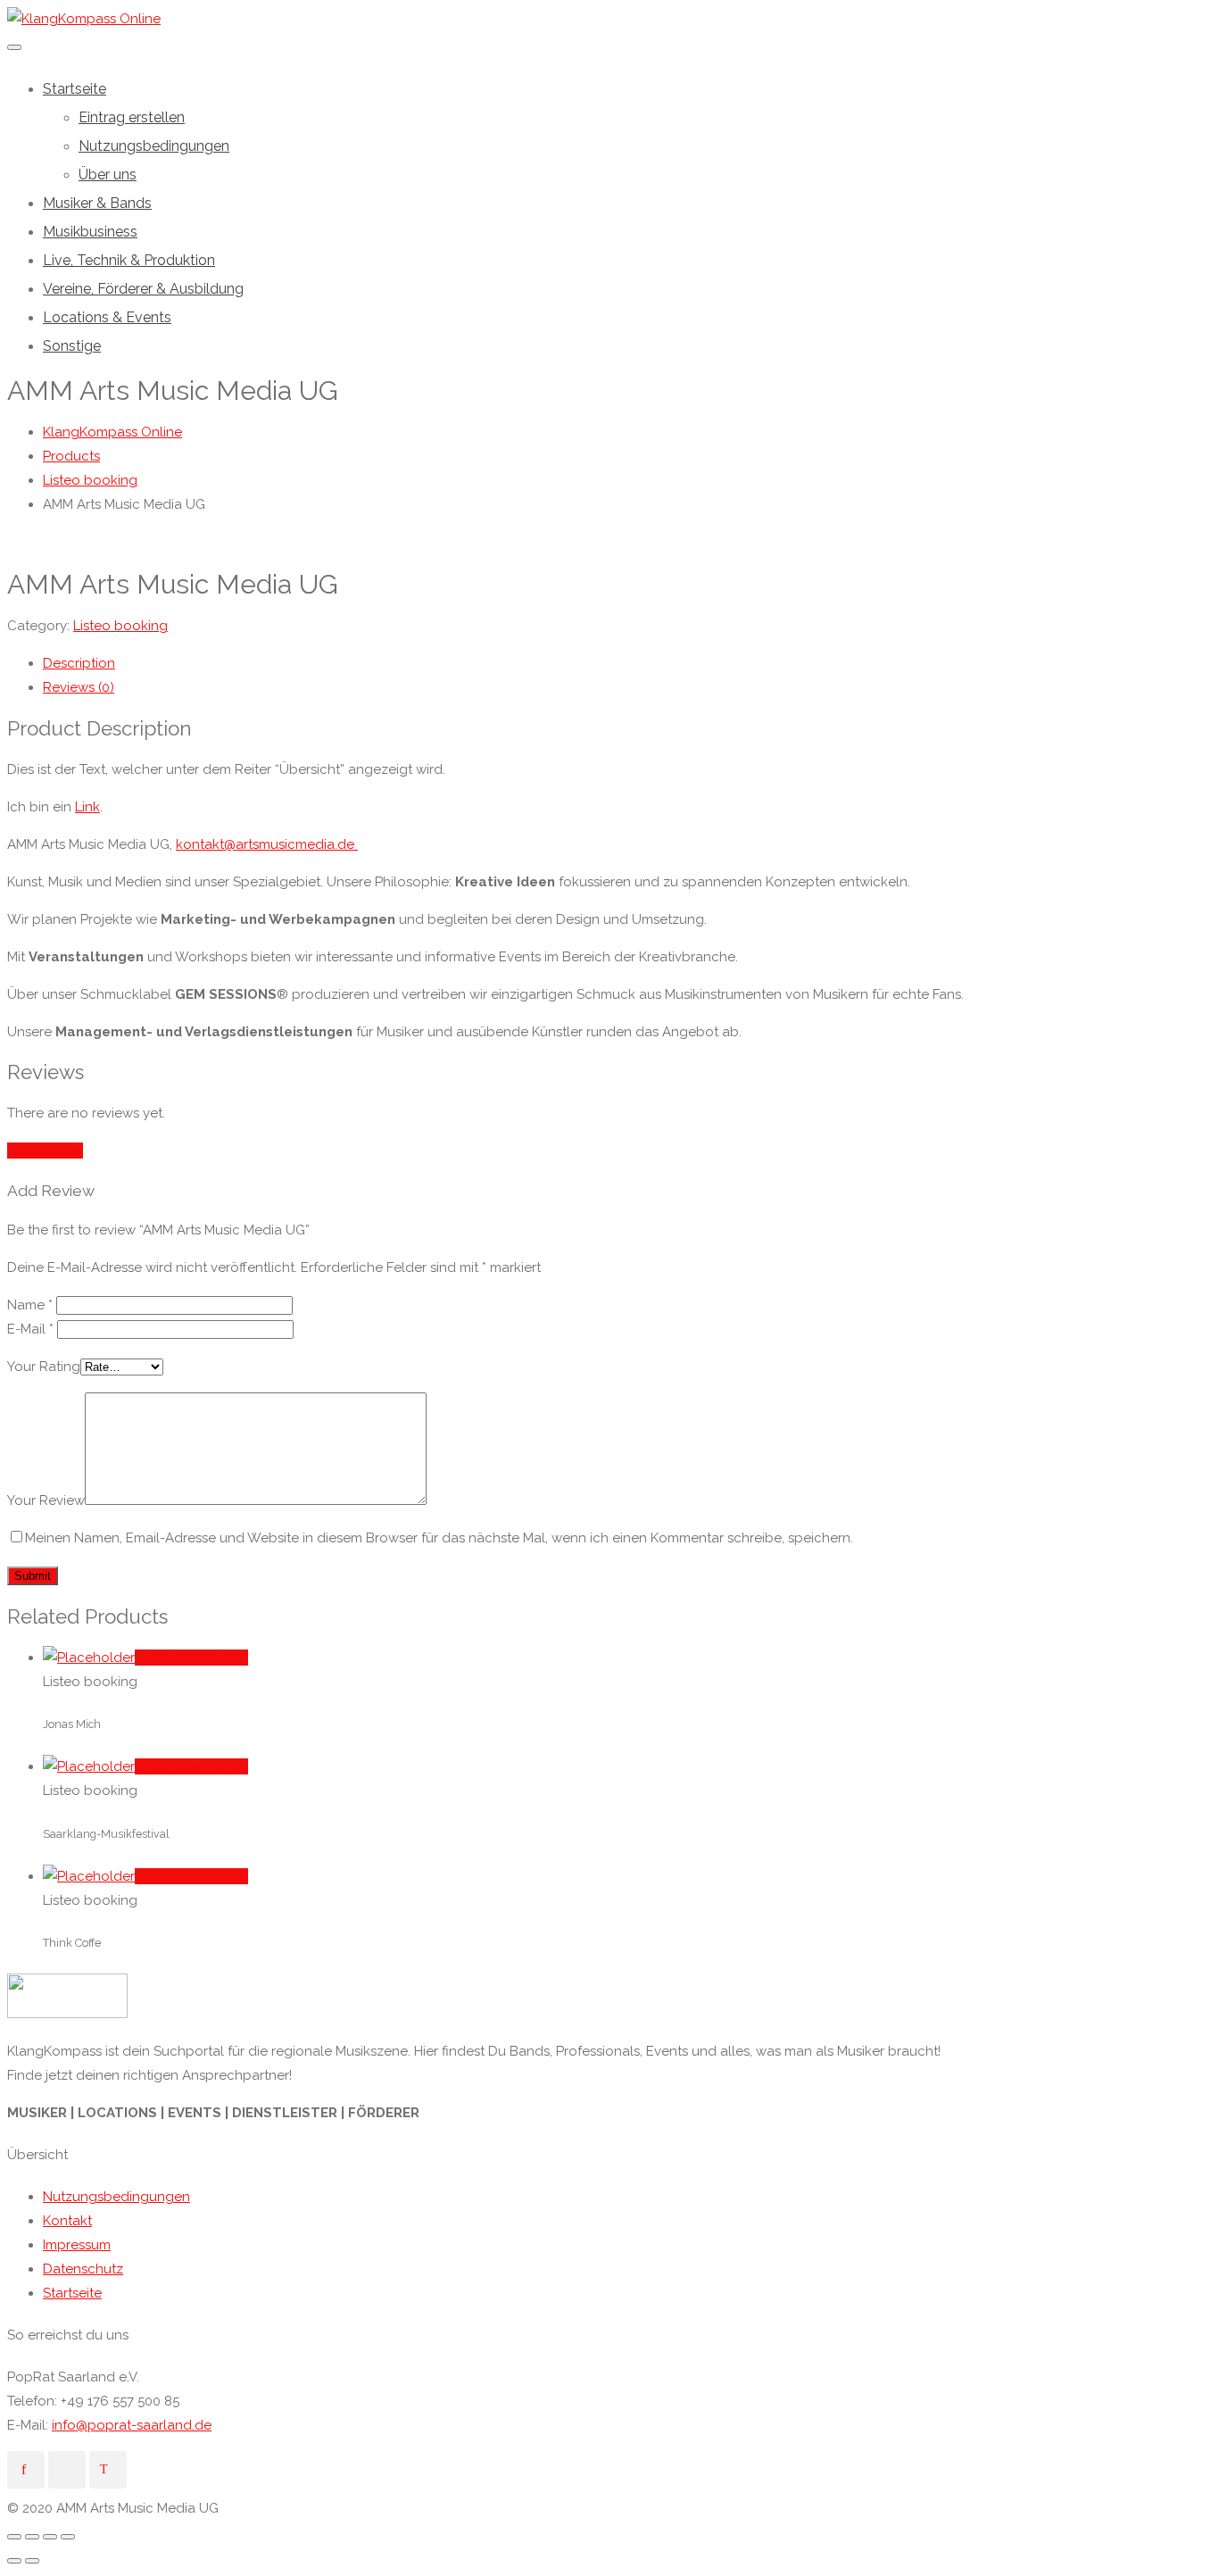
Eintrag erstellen (132, 117)
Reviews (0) (79, 687)
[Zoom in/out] (68, 2537)
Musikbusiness (90, 232)
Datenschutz (83, 2269)
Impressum (77, 2245)
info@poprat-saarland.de (132, 2425)
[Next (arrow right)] (32, 2561)
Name (30, 1305)
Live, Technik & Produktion (129, 260)
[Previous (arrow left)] (14, 2561)
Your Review (46, 1500)
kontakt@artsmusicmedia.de (267, 844)
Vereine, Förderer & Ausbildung (143, 289)
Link (87, 807)
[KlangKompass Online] (84, 19)
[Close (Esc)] (14, 2537)
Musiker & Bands (97, 203)
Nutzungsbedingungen (154, 146)
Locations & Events (107, 317)
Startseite (75, 89)
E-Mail (30, 1329)
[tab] (627, 664)
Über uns (108, 175)
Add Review (45, 1151)
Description (79, 663)
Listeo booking (120, 626)
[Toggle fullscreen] (50, 2537)
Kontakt (67, 2221)
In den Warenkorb (191, 1658)
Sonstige (72, 346)
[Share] (32, 2537)
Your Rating (44, 1367)
